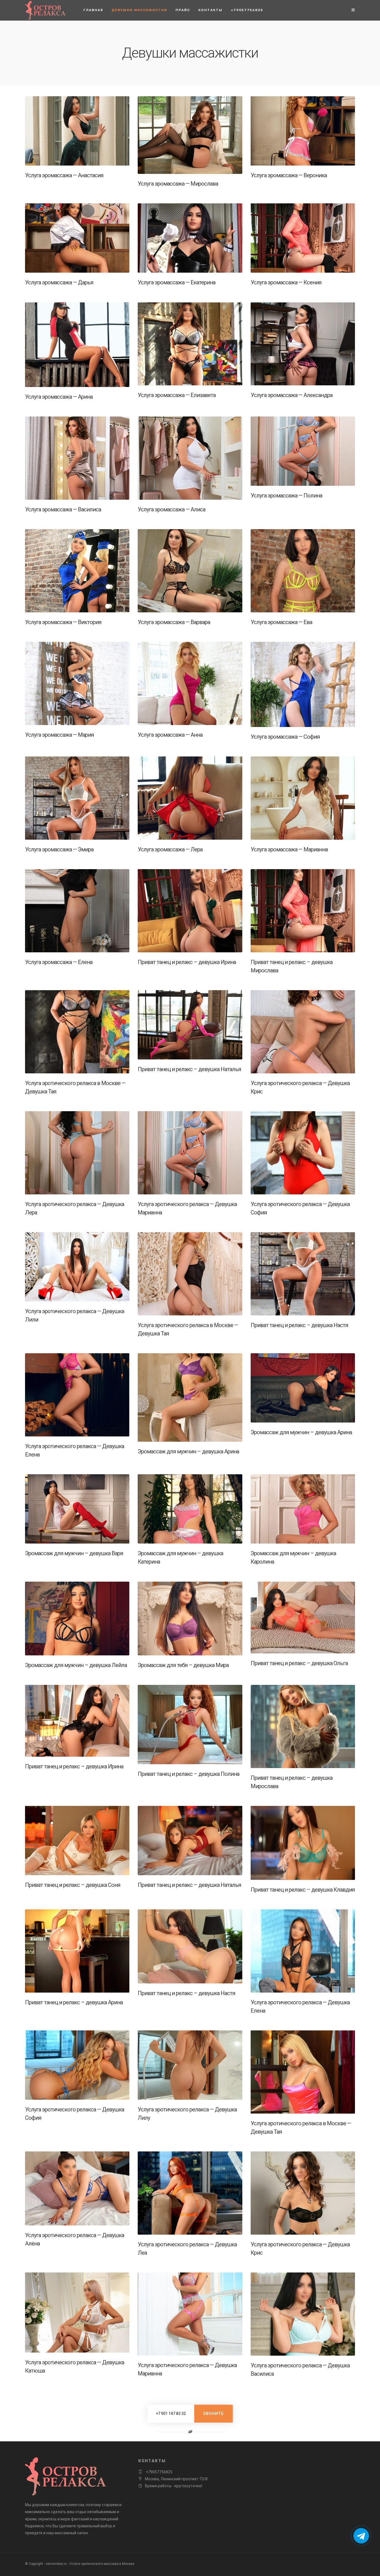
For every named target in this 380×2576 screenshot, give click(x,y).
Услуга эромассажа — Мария (59, 735)
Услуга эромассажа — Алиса (172, 509)
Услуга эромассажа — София (285, 737)
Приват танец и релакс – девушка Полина (188, 1774)
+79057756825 (247, 10)
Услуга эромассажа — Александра (292, 395)
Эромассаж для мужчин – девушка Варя (74, 1553)
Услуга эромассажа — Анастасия (64, 175)
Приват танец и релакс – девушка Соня (73, 1885)
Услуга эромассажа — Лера (170, 849)
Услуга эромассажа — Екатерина (177, 282)
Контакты (210, 10)
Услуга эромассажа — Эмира (59, 849)
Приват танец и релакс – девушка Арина (74, 2002)
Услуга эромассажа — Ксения (286, 282)
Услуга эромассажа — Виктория (63, 622)
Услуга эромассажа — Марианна (289, 849)
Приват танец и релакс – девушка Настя (299, 1325)
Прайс (183, 10)
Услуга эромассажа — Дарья (59, 282)
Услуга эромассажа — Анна (170, 735)
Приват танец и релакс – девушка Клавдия (303, 1890)
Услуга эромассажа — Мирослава (178, 184)
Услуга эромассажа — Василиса (63, 509)
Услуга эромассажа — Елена (59, 962)
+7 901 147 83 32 (171, 2414)
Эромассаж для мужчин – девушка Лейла (76, 1665)
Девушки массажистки (139, 10)
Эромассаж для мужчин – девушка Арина (188, 1451)
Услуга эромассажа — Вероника (289, 175)
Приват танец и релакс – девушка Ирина (187, 962)
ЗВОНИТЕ (214, 2414)
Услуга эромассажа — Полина (286, 496)
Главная (93, 10)
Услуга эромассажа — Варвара (174, 622)
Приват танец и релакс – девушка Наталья (189, 1069)
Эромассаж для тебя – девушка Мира (183, 1665)
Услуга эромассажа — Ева (281, 622)
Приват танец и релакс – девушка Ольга (299, 1663)
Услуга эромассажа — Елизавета (177, 395)
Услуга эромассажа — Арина (59, 397)
